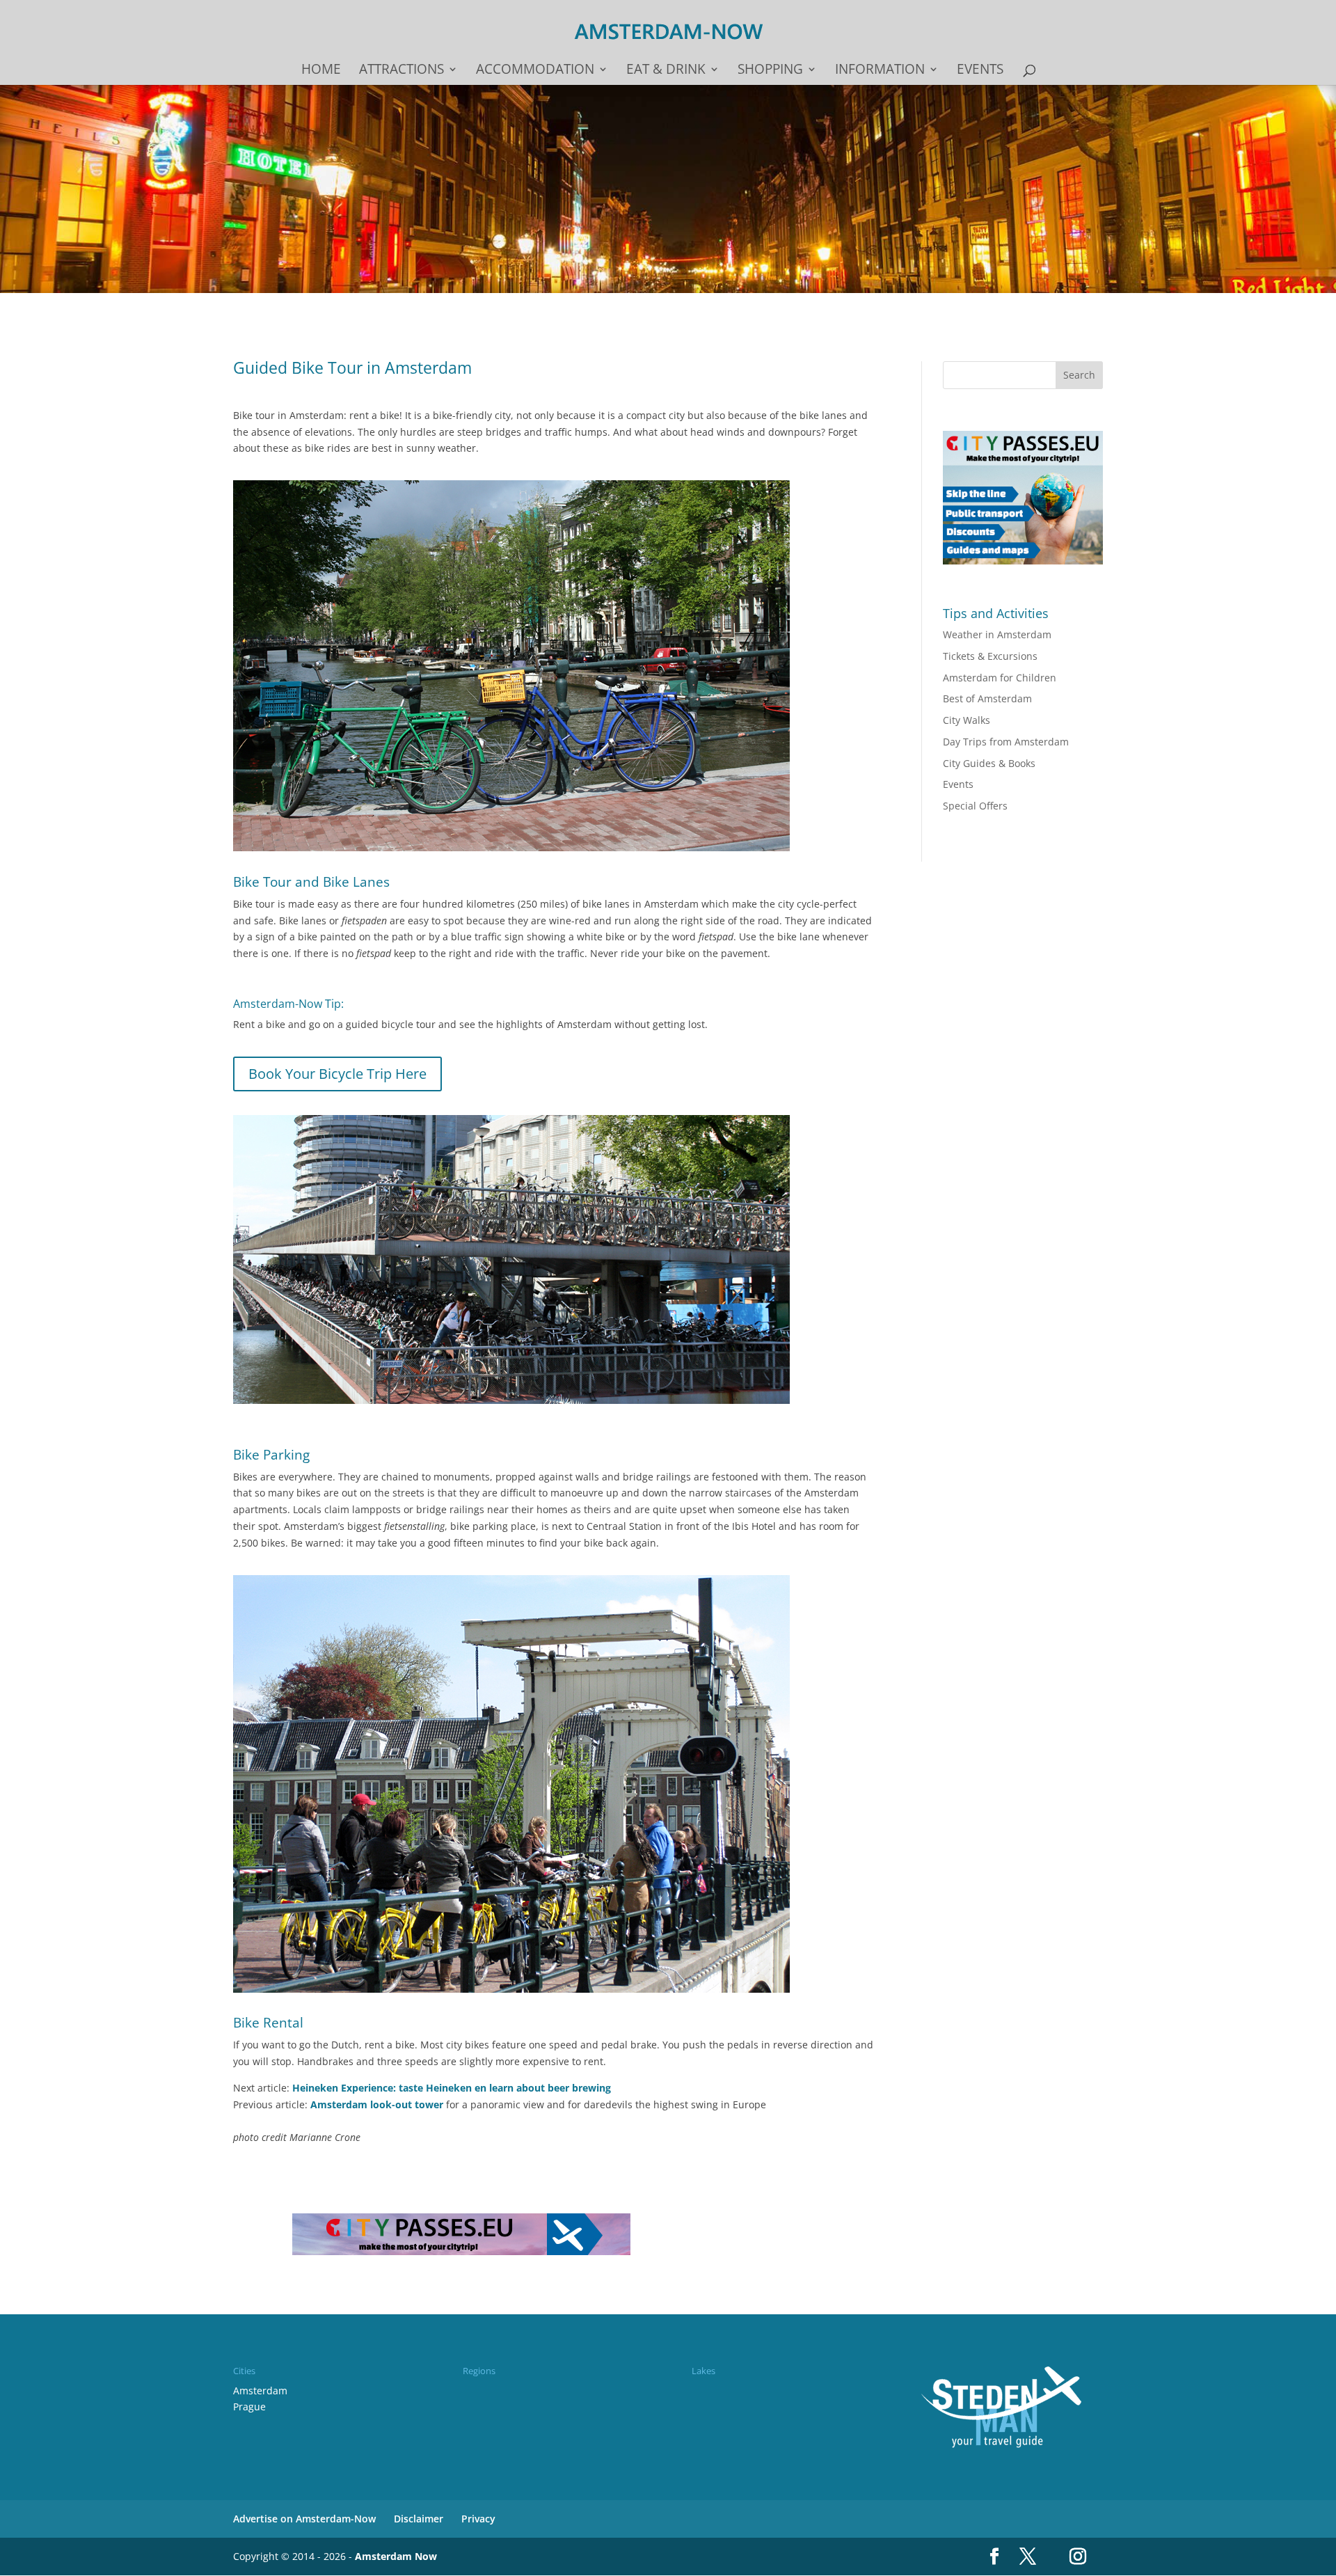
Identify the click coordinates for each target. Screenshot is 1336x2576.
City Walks (967, 720)
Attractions (401, 71)
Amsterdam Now (396, 2556)
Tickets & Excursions (990, 656)
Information (880, 71)
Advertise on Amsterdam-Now (304, 2519)
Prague (249, 2407)
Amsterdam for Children (1000, 678)
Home (321, 71)
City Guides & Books (989, 763)
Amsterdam (260, 2391)
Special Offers (975, 806)
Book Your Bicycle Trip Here (337, 1074)
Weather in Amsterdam (997, 634)
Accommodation (535, 71)
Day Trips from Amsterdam (1006, 742)
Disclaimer (419, 2519)
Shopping (770, 71)
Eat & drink (666, 71)
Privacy (478, 2519)
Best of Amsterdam (987, 698)
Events (980, 71)
